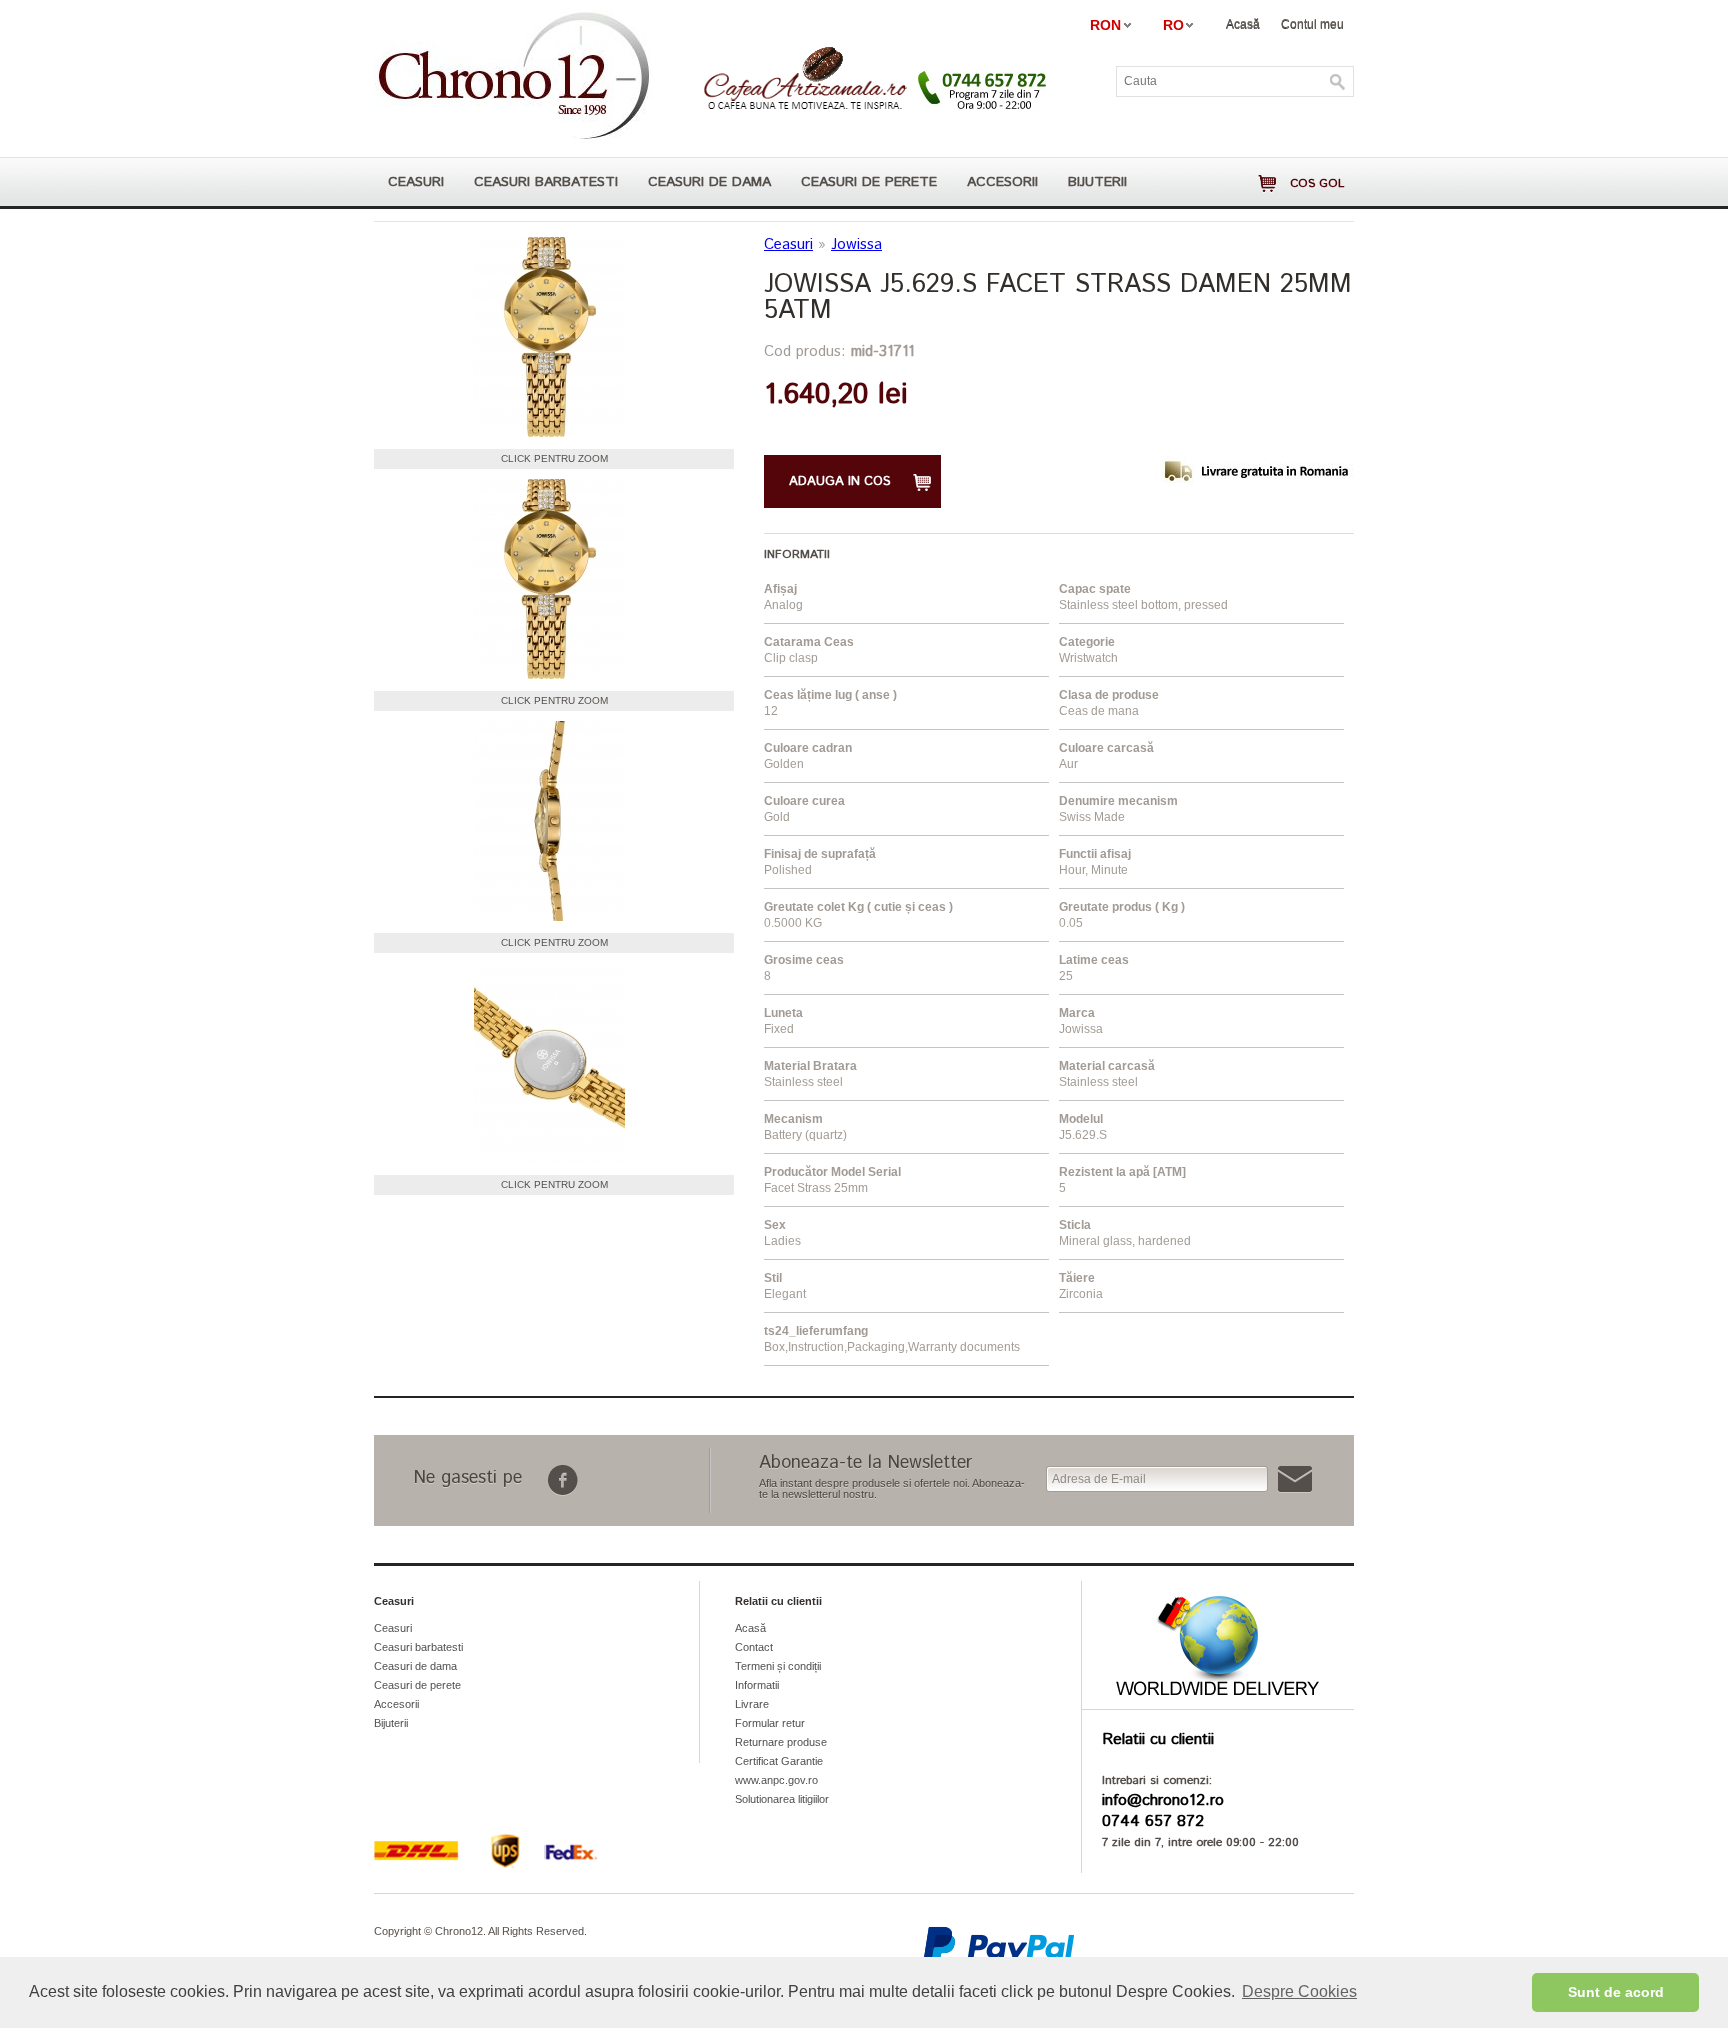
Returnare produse (781, 1742)
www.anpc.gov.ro (776, 1780)
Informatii (757, 1685)
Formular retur (770, 1723)
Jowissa (856, 244)
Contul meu (1312, 24)
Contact (754, 1647)
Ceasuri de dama (709, 182)
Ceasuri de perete (869, 182)
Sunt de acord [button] (1616, 1992)
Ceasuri (416, 182)
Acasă (1243, 24)
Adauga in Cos (840, 481)
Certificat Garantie (779, 1761)
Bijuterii (1097, 182)
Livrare (752, 1704)
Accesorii (1002, 182)
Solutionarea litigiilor (782, 1799)
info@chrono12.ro (1163, 1800)
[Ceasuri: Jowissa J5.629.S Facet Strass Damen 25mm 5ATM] (549, 338)
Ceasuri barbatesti (546, 182)
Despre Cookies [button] (1299, 1991)
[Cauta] (1338, 82)
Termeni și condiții (778, 1666)
